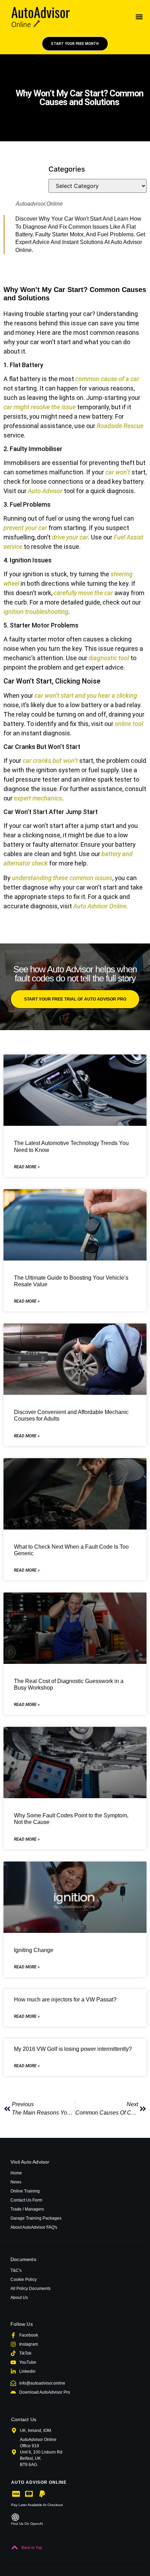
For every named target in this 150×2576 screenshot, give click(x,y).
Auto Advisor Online (100, 906)
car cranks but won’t (50, 761)
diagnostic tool (109, 658)
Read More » (27, 1167)
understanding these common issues (62, 878)
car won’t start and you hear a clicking (86, 696)
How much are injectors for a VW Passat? (65, 2000)
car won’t (118, 472)
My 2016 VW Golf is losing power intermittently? (73, 2049)
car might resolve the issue (40, 407)
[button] (139, 17)
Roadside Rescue (120, 426)
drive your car (70, 537)
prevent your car (25, 528)
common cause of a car (107, 379)
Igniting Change (34, 1950)
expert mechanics (38, 798)
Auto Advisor (45, 491)
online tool (129, 724)
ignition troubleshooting (36, 612)
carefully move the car (83, 593)
